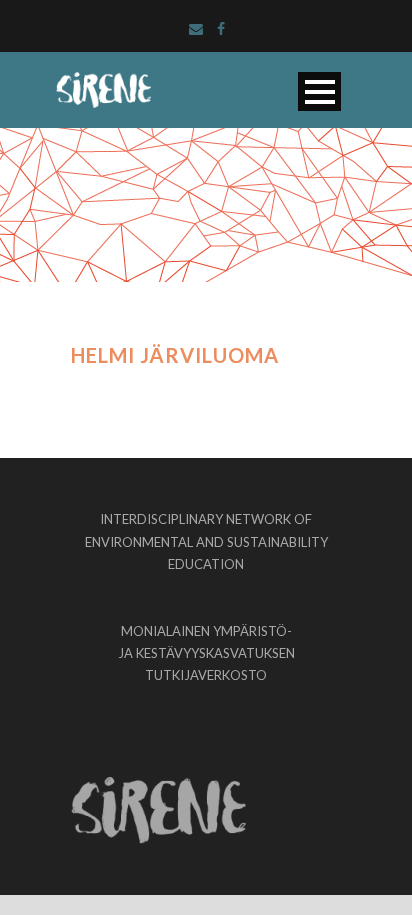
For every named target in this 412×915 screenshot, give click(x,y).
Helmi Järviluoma (175, 355)
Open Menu (319, 91)
